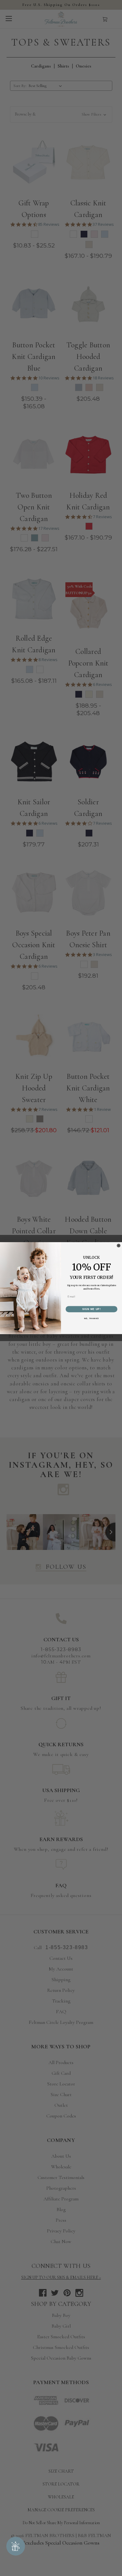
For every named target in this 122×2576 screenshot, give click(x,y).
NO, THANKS (91, 1318)
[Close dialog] (119, 1246)
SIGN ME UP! (92, 1309)
